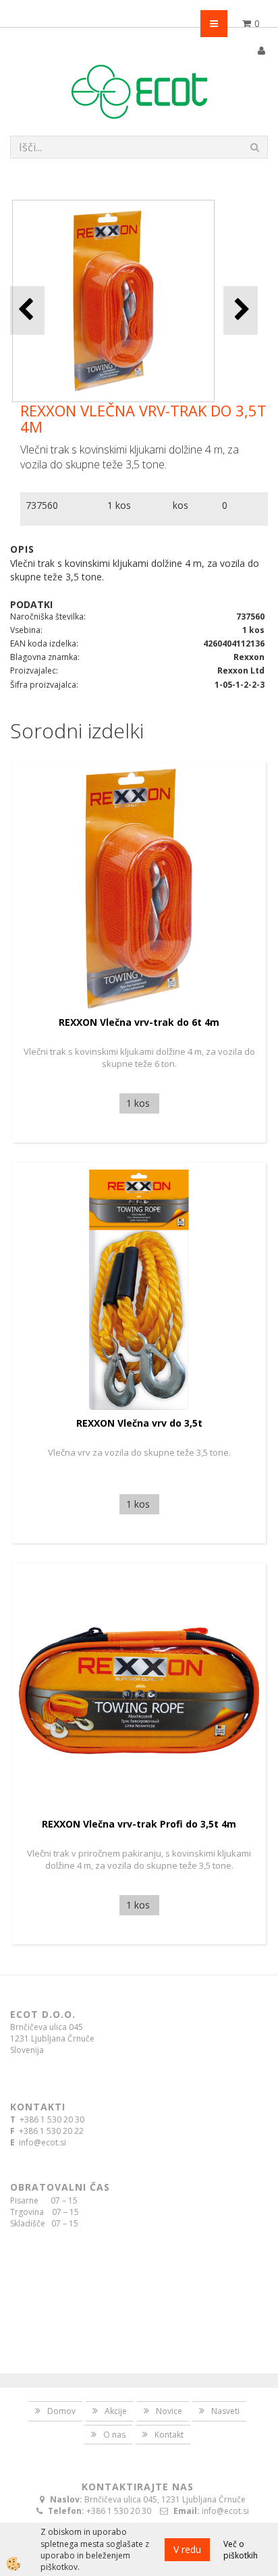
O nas (114, 2435)
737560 (42, 505)
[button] (241, 310)
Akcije (116, 2411)
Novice (169, 2411)
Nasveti (225, 2411)
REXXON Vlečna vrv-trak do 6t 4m (139, 1022)
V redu (187, 2549)
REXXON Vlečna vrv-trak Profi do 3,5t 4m (139, 1824)
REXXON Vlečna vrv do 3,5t (139, 1423)
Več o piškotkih (241, 2550)
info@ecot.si (43, 2142)
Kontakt (169, 2435)
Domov (61, 2411)
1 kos (119, 505)
